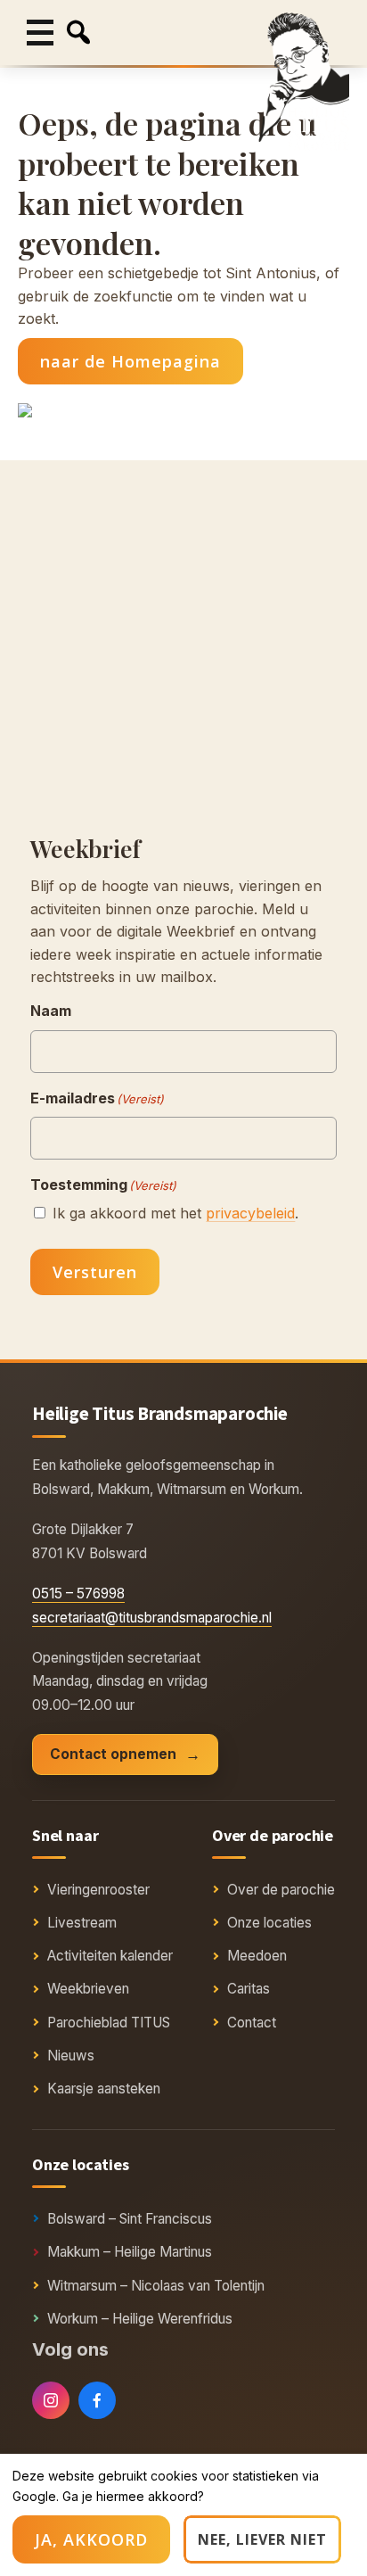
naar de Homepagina (130, 361)
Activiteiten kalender (110, 1956)
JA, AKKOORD (91, 2539)
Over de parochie (281, 1890)
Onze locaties (269, 1923)
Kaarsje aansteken (104, 2089)
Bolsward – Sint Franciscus (130, 2219)
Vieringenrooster (98, 1890)
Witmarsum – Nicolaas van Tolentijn (156, 2286)
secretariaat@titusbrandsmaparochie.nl (152, 1618)
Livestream (82, 1923)
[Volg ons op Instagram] (51, 2400)
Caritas (249, 1989)
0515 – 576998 (78, 1593)
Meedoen (257, 1956)
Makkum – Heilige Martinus (130, 2252)
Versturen (95, 1272)
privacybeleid (250, 1213)
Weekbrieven (88, 1989)
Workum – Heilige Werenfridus (140, 2319)
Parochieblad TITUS (109, 2023)
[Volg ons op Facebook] (97, 2400)
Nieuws (71, 2056)
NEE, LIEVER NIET (262, 2539)
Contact (252, 2023)
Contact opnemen (113, 1754)
